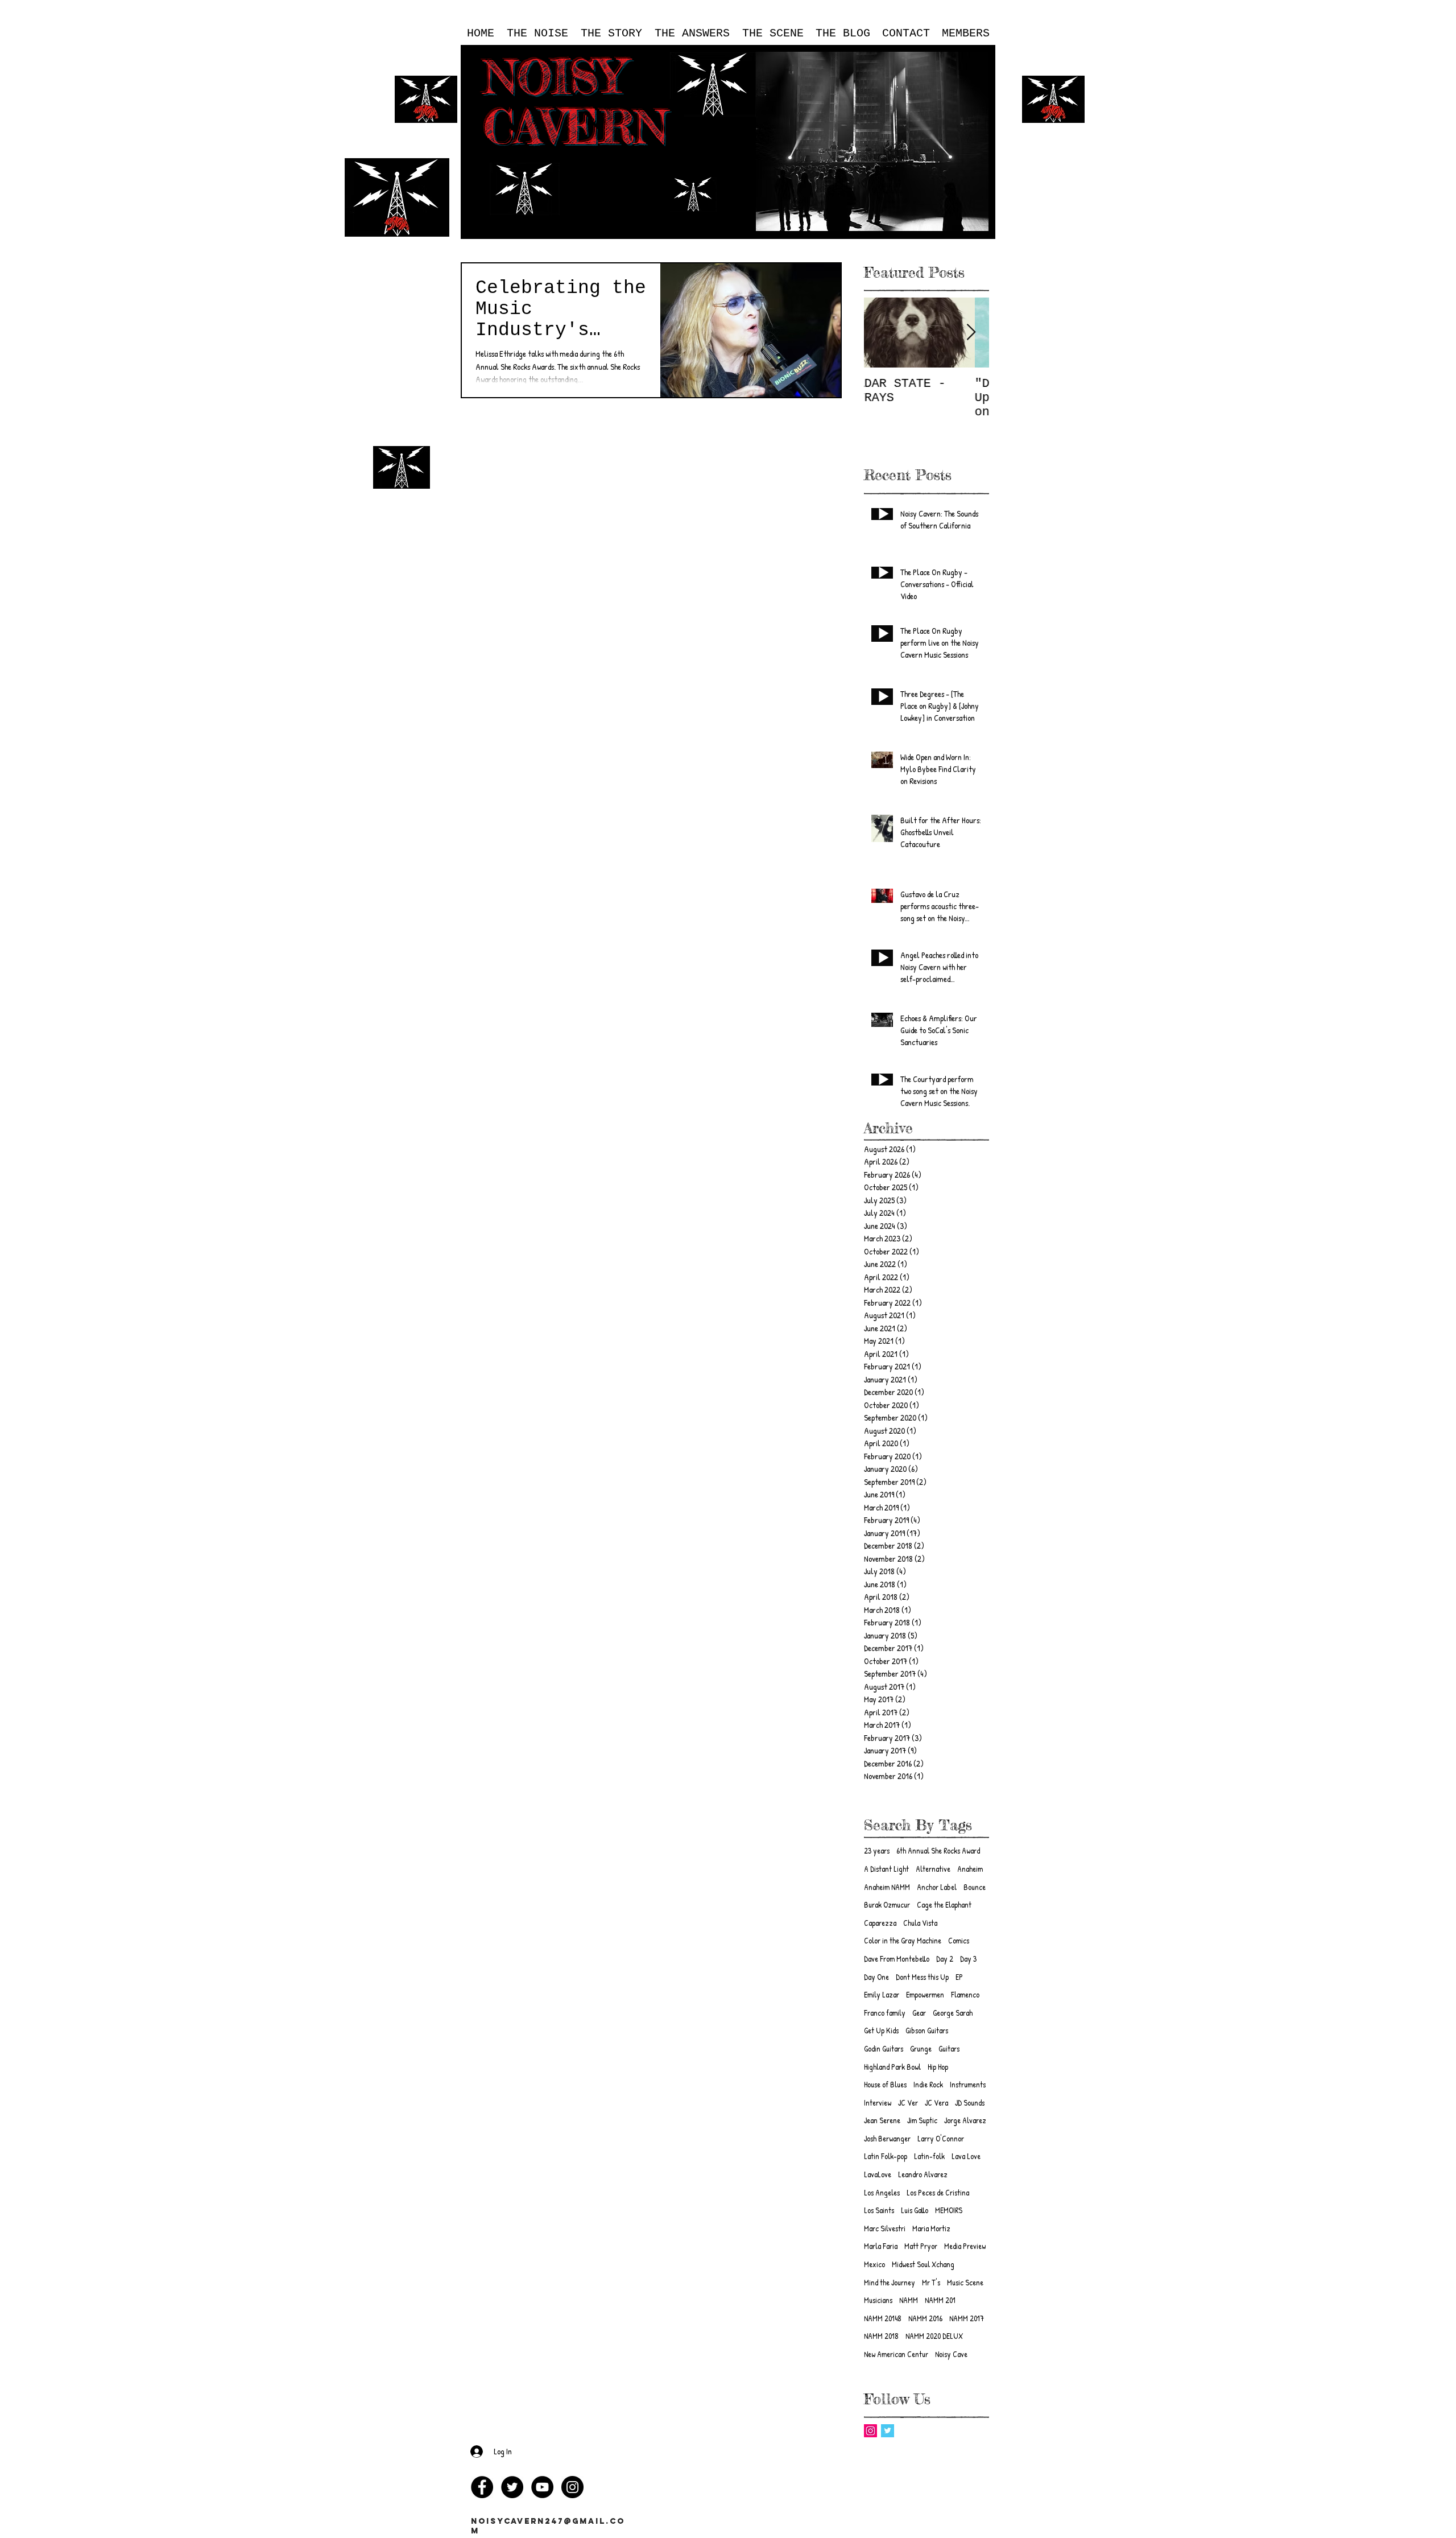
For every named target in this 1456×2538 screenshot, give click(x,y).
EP (959, 1977)
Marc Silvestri (885, 2228)
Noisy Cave (951, 2354)
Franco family (885, 2013)
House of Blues (885, 2084)
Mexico (874, 2264)
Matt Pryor (921, 2246)
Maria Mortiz (931, 2228)
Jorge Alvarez (965, 2120)
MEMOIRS (949, 2210)
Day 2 (945, 1959)
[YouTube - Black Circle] (542, 2487)
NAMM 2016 (925, 2318)
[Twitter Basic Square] (888, 2431)
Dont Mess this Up (922, 1977)
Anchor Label (937, 1887)
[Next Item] (971, 333)
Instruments (968, 2084)
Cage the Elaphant (944, 1904)
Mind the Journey (890, 2282)
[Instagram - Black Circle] (572, 2487)
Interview (878, 2102)
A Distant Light (886, 1869)
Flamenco (965, 1994)
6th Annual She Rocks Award (938, 1850)
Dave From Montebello (897, 1959)
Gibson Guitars (927, 2030)
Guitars (949, 2048)
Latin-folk (929, 2156)
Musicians (878, 2300)
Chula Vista (920, 1923)
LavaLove (878, 2174)
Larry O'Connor (941, 2138)
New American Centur (896, 2354)
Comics (959, 1940)
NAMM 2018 (881, 2336)
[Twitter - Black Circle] (512, 2487)
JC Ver (908, 2102)
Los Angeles (882, 2192)
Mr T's (931, 2282)
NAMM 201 (940, 2300)
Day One (876, 1977)
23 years (877, 1850)
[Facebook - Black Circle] (482, 2487)
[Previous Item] (882, 333)
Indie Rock (928, 2084)
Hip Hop (938, 2067)
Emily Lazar (882, 1994)
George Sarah (953, 2013)
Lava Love (966, 2156)
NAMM (909, 2300)
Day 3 (968, 1959)
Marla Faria (881, 2246)
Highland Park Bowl (892, 2067)
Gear (919, 2013)
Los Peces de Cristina (938, 2192)
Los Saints (879, 2210)
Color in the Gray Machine (903, 1940)
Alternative (933, 1869)
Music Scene (965, 2282)
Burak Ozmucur (887, 1904)
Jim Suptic (922, 2120)
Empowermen (925, 1994)
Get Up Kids (881, 2030)
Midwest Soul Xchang (923, 2264)
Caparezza (880, 1923)
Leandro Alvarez (923, 2174)
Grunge (921, 2048)
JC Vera (936, 2102)
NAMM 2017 (967, 2318)
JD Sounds (970, 2102)
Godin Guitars (884, 2048)
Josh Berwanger (887, 2138)
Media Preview (965, 2246)
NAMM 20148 (883, 2318)
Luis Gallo (915, 2210)
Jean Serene (882, 2120)
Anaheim (970, 1869)
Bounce (975, 1887)
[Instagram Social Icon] (870, 2431)
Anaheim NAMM (887, 1887)
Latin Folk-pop (886, 2156)
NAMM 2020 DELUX (934, 2336)
